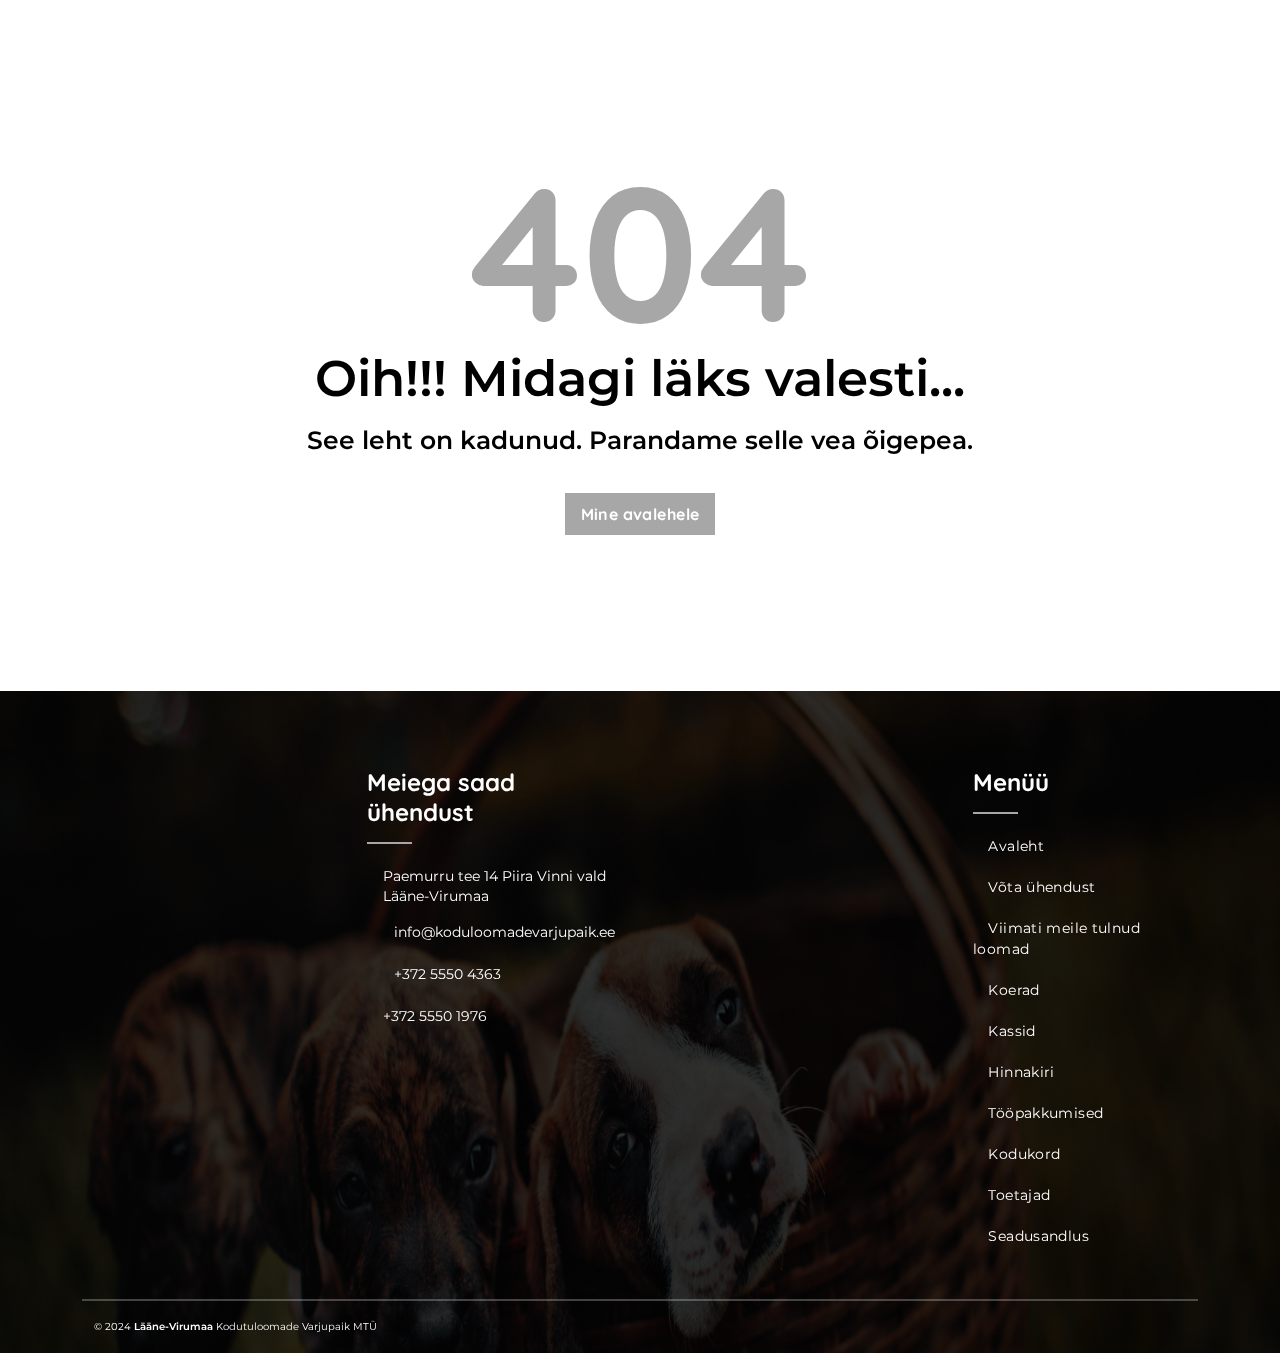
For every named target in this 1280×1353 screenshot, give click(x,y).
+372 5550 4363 (447, 974)
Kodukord (1024, 1154)
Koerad (1013, 990)
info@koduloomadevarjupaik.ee (504, 932)
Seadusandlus (1038, 1236)
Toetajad (1019, 1195)
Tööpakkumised (1045, 1113)
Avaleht (1016, 846)
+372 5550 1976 (435, 1016)
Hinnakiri (1021, 1072)
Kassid (1011, 1031)
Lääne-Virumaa (173, 1326)
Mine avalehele (640, 514)
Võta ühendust (1041, 887)
